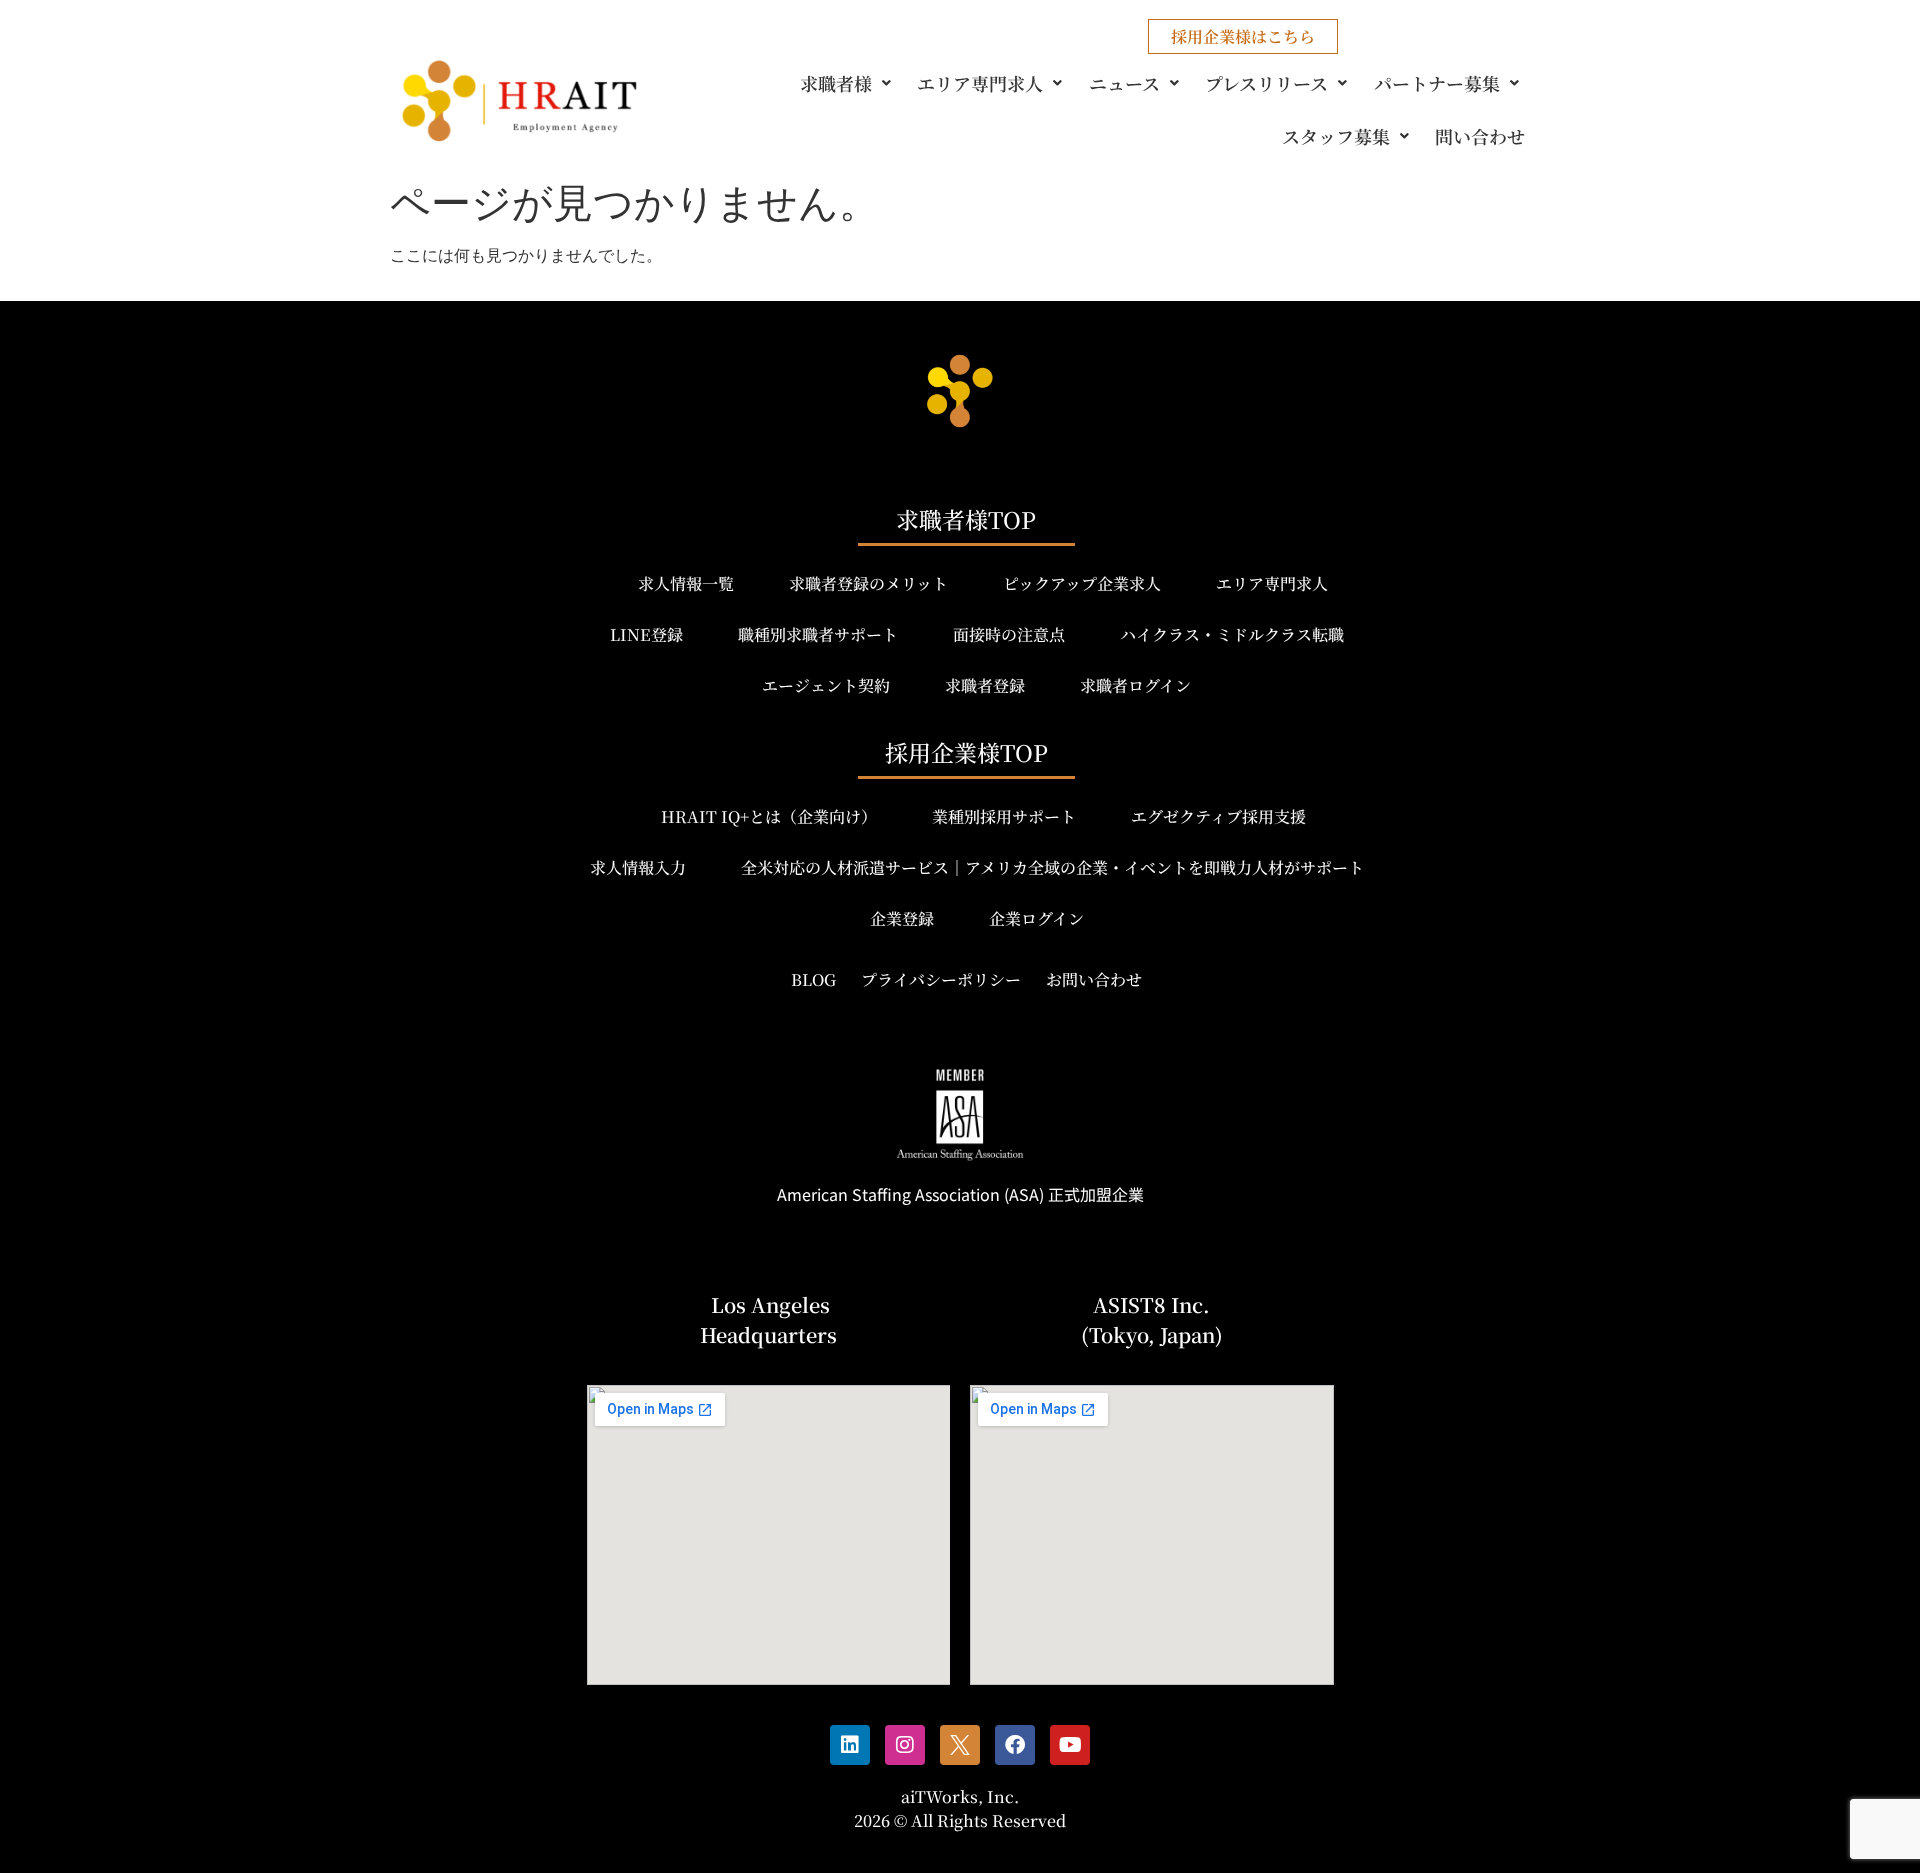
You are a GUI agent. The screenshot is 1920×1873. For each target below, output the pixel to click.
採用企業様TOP (966, 752)
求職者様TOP (966, 519)
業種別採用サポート (1004, 816)
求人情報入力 (638, 867)
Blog (813, 979)
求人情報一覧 (686, 583)
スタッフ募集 (1336, 136)
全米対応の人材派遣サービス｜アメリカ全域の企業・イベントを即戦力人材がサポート (1052, 867)
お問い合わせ (1094, 979)
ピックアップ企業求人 (1082, 583)
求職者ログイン (1135, 685)
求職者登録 (985, 685)
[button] (849, 83)
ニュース (1124, 83)
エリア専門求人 (980, 83)
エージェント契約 (826, 685)
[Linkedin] (850, 1745)
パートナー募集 (1437, 83)
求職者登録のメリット (868, 583)
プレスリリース (1266, 83)
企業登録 (902, 918)
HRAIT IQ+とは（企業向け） (769, 816)
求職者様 (836, 83)
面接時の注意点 (1009, 634)
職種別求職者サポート (818, 634)
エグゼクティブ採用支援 (1218, 816)
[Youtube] (1070, 1745)
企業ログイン (1036, 918)
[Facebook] (1015, 1745)
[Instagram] (905, 1745)
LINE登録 (646, 634)
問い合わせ (1480, 136)
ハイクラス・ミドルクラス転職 (1232, 634)
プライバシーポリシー (941, 979)
